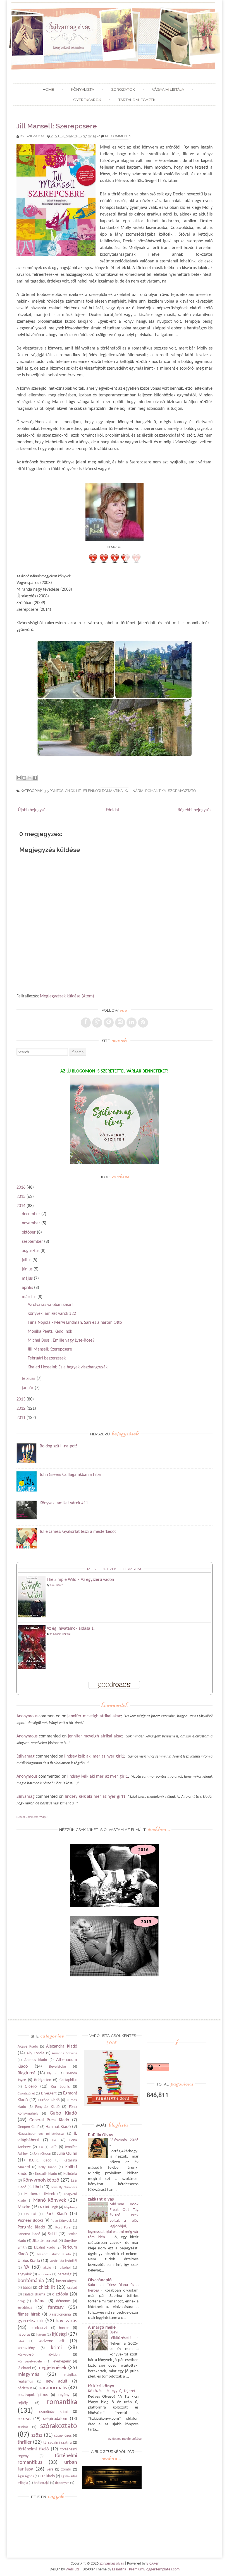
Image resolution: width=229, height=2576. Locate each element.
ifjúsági (59, 2334)
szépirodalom (55, 2419)
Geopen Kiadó (28, 2127)
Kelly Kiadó (47, 2167)
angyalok (25, 2274)
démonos (63, 2301)
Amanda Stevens (65, 2053)
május (27, 1279)
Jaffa (54, 2147)
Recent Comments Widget (32, 1817)
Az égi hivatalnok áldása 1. (71, 1629)
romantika (156, 791)
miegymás (28, 2375)
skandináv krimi (53, 2412)
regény (64, 2395)
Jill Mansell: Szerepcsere (57, 126)
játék (21, 2341)
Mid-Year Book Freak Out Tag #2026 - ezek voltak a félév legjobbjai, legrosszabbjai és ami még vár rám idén (113, 2221)
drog (21, 2301)
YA (27, 2267)
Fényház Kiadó (47, 2107)
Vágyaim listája (168, 89)
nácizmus (25, 2388)
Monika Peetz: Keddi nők (50, 1332)
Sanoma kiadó (29, 2234)
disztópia (60, 2294)
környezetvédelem (31, 2361)
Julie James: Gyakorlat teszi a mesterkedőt (78, 1532)
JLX (41, 2147)
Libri (37, 2187)
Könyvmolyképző (41, 2180)
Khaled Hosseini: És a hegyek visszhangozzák (68, 1367)
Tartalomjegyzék (137, 100)
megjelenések (52, 2368)
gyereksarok (31, 2321)
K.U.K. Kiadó (40, 2160)
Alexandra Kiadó (61, 2046)
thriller (25, 2442)
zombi (66, 2470)
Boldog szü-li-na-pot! (58, 1446)
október (29, 1232)
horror (64, 2328)
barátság (65, 2274)
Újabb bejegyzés (33, 810)
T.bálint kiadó (44, 2248)
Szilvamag (35, 136)
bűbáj (27, 2288)
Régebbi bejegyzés (194, 810)
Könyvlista (83, 89)
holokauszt (39, 2328)
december (31, 1214)
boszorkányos (67, 2281)
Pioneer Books (30, 2221)
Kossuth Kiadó (46, 2174)
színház (23, 2427)
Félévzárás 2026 (124, 2140)
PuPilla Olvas (100, 2135)
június (27, 1269)
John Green (42, 2154)
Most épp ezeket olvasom (114, 1569)
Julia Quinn (67, 2154)
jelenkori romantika (102, 791)
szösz (37, 2435)
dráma (40, 2301)
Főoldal (112, 810)
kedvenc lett (52, 2341)
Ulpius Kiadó (29, 2261)
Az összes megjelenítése (125, 2439)
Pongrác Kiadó (31, 2227)
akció (47, 2268)
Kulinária (134, 791)
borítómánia (31, 2281)
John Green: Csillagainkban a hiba (70, 1475)
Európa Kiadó (49, 2100)
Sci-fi (52, 2234)
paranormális (53, 2388)
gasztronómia (60, 2315)
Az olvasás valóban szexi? (50, 1305)
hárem (41, 2335)
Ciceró (31, 2087)
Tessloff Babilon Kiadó (54, 2254)
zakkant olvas (101, 2199)
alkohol (65, 2268)
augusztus (31, 1251)
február (29, 1379)
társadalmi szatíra (58, 2443)
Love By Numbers (64, 2187)
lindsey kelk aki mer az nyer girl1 (94, 1756)
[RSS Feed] (143, 1023)
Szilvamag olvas (112, 2564)
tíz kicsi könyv (101, 2386)
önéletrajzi (41, 2483)
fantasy (56, 2308)
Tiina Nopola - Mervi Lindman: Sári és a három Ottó (75, 1323)
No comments (118, 136)
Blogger (152, 2564)
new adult (57, 2381)
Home (48, 89)
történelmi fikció (33, 2449)
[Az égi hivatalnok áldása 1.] (32, 1668)
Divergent (49, 2093)
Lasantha (119, 2569)
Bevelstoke (57, 2067)
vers (50, 2470)
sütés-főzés (63, 2436)
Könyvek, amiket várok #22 (52, 1314)
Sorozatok (123, 89)
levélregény (62, 2361)
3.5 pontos (54, 791)
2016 (21, 1188)
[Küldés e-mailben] (19, 778)
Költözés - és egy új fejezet (113, 2391)
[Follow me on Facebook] (86, 1023)
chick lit (73, 791)
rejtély (23, 2403)
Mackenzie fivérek (40, 2194)
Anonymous (27, 1716)
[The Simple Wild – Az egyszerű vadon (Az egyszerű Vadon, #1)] (32, 1616)
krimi (56, 2348)
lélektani (24, 2368)
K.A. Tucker (56, 1585)
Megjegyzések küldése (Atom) (67, 996)
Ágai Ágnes (26, 2476)
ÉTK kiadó (47, 2476)
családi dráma (34, 2294)
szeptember (32, 1242)
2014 (21, 1206)
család (72, 2288)
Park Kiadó (56, 2214)
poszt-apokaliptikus (33, 2395)
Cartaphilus (68, 2080)
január (28, 1388)
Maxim (24, 2207)
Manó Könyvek (50, 2200)
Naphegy (71, 2207)
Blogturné (27, 2073)
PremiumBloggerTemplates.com (154, 2569)
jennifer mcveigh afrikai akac (94, 1716)
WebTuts (72, 2569)
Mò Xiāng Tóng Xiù (60, 1634)
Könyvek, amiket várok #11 (64, 1503)
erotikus (25, 2308)
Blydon (52, 2073)
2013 (21, 1399)
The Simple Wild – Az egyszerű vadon (80, 1580)
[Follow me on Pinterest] (109, 1023)
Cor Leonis (60, 2087)
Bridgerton (43, 2080)
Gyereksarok (87, 100)
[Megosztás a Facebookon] (35, 778)
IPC (55, 2140)
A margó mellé (102, 2328)
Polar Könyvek (61, 2221)
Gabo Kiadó (63, 2113)
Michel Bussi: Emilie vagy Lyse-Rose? (61, 1340)
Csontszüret (26, 2093)
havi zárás (66, 2321)
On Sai (30, 2214)
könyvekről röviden (39, 2355)
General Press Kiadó (49, 2120)
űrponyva (62, 2483)
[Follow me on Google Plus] (97, 1023)
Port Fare (63, 2227)
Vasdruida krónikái (63, 2261)
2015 (21, 1197)
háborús (24, 2335)
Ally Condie (35, 2053)
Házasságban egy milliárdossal (41, 2134)
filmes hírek (29, 2314)
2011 (21, 1418)
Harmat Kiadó (58, 2127)
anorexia (44, 2274)
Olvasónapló (100, 2280)
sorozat (24, 2419)
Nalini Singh (49, 2207)
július (27, 1260)
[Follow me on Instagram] (120, 1023)
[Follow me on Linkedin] (132, 1023)
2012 (21, 1409)
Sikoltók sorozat (45, 2241)
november (31, 1223)
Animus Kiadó (36, 2060)
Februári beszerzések (47, 1358)
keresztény (26, 2348)
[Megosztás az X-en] (30, 778)
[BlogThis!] (24, 778)
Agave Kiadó (28, 2047)
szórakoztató (182, 791)
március (29, 1297)
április (27, 1288)
